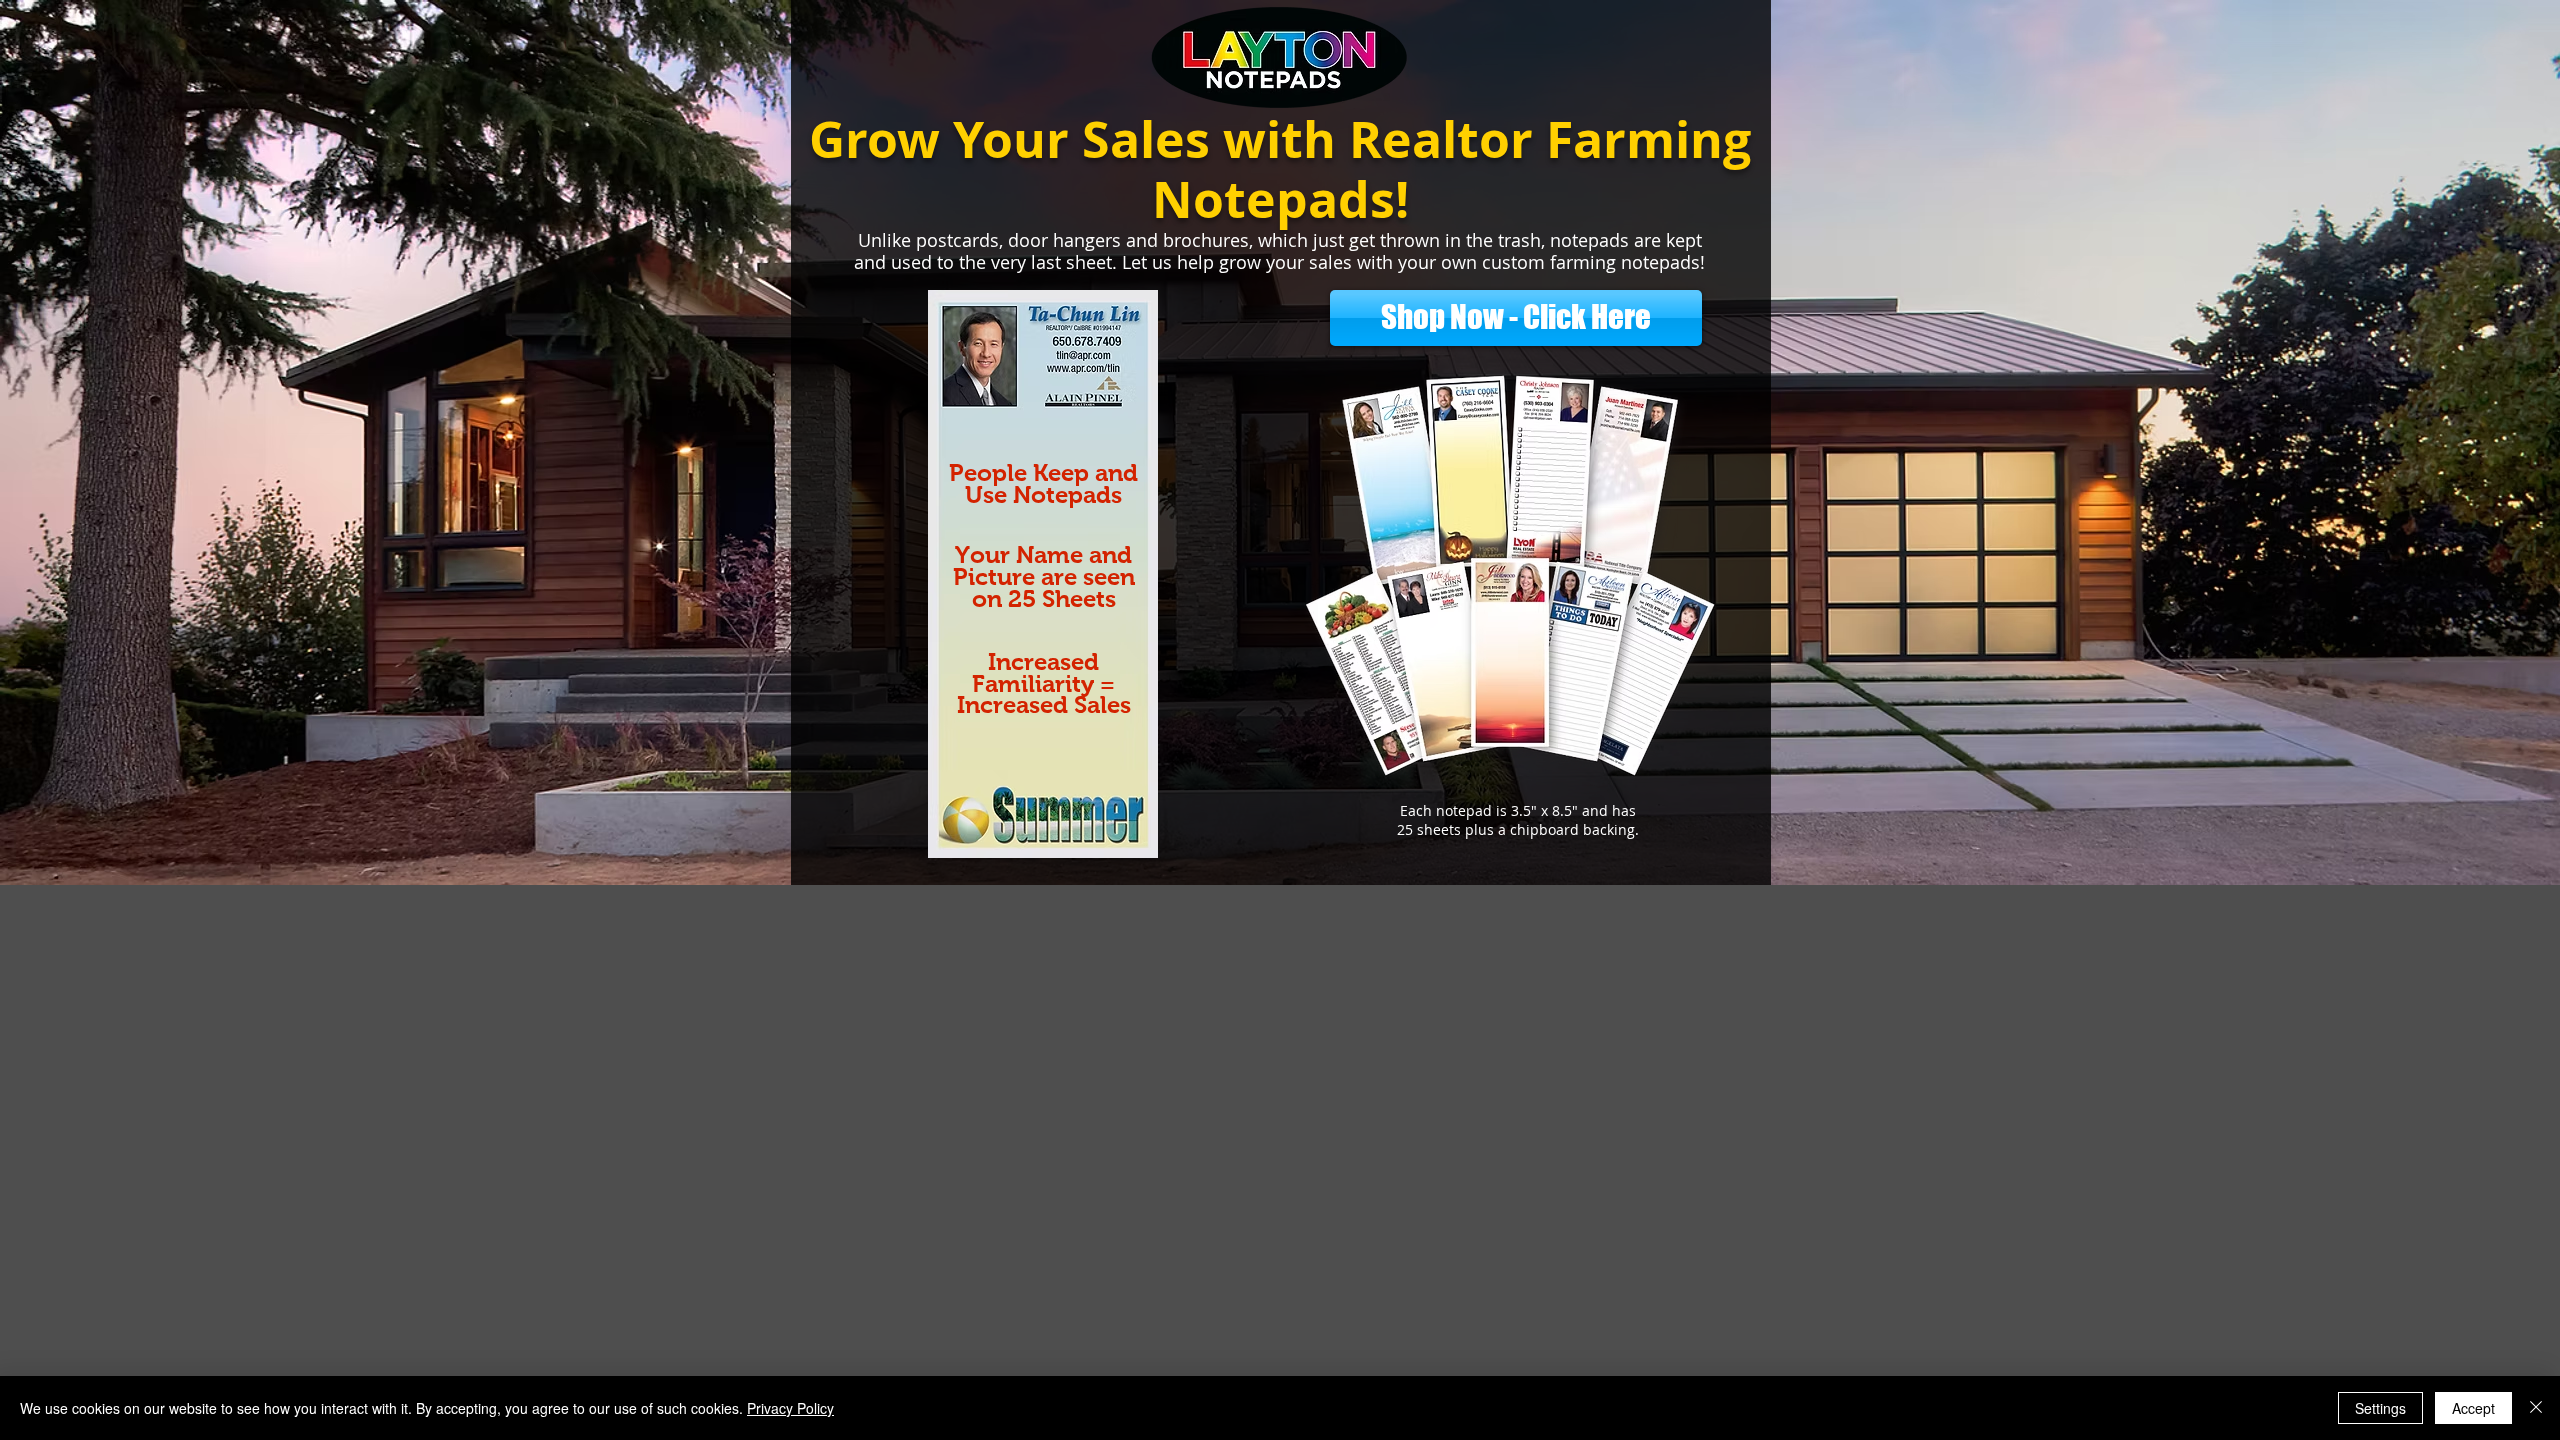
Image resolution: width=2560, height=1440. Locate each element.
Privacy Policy (790, 1408)
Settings (2380, 1408)
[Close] (2536, 1408)
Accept (2473, 1408)
